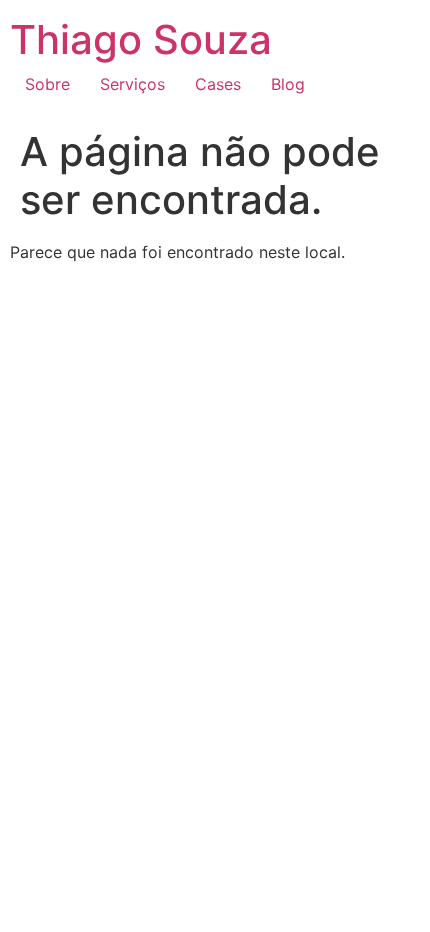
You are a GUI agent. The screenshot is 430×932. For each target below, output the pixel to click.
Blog (288, 84)
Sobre (47, 84)
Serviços (132, 84)
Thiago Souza (141, 39)
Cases (218, 84)
